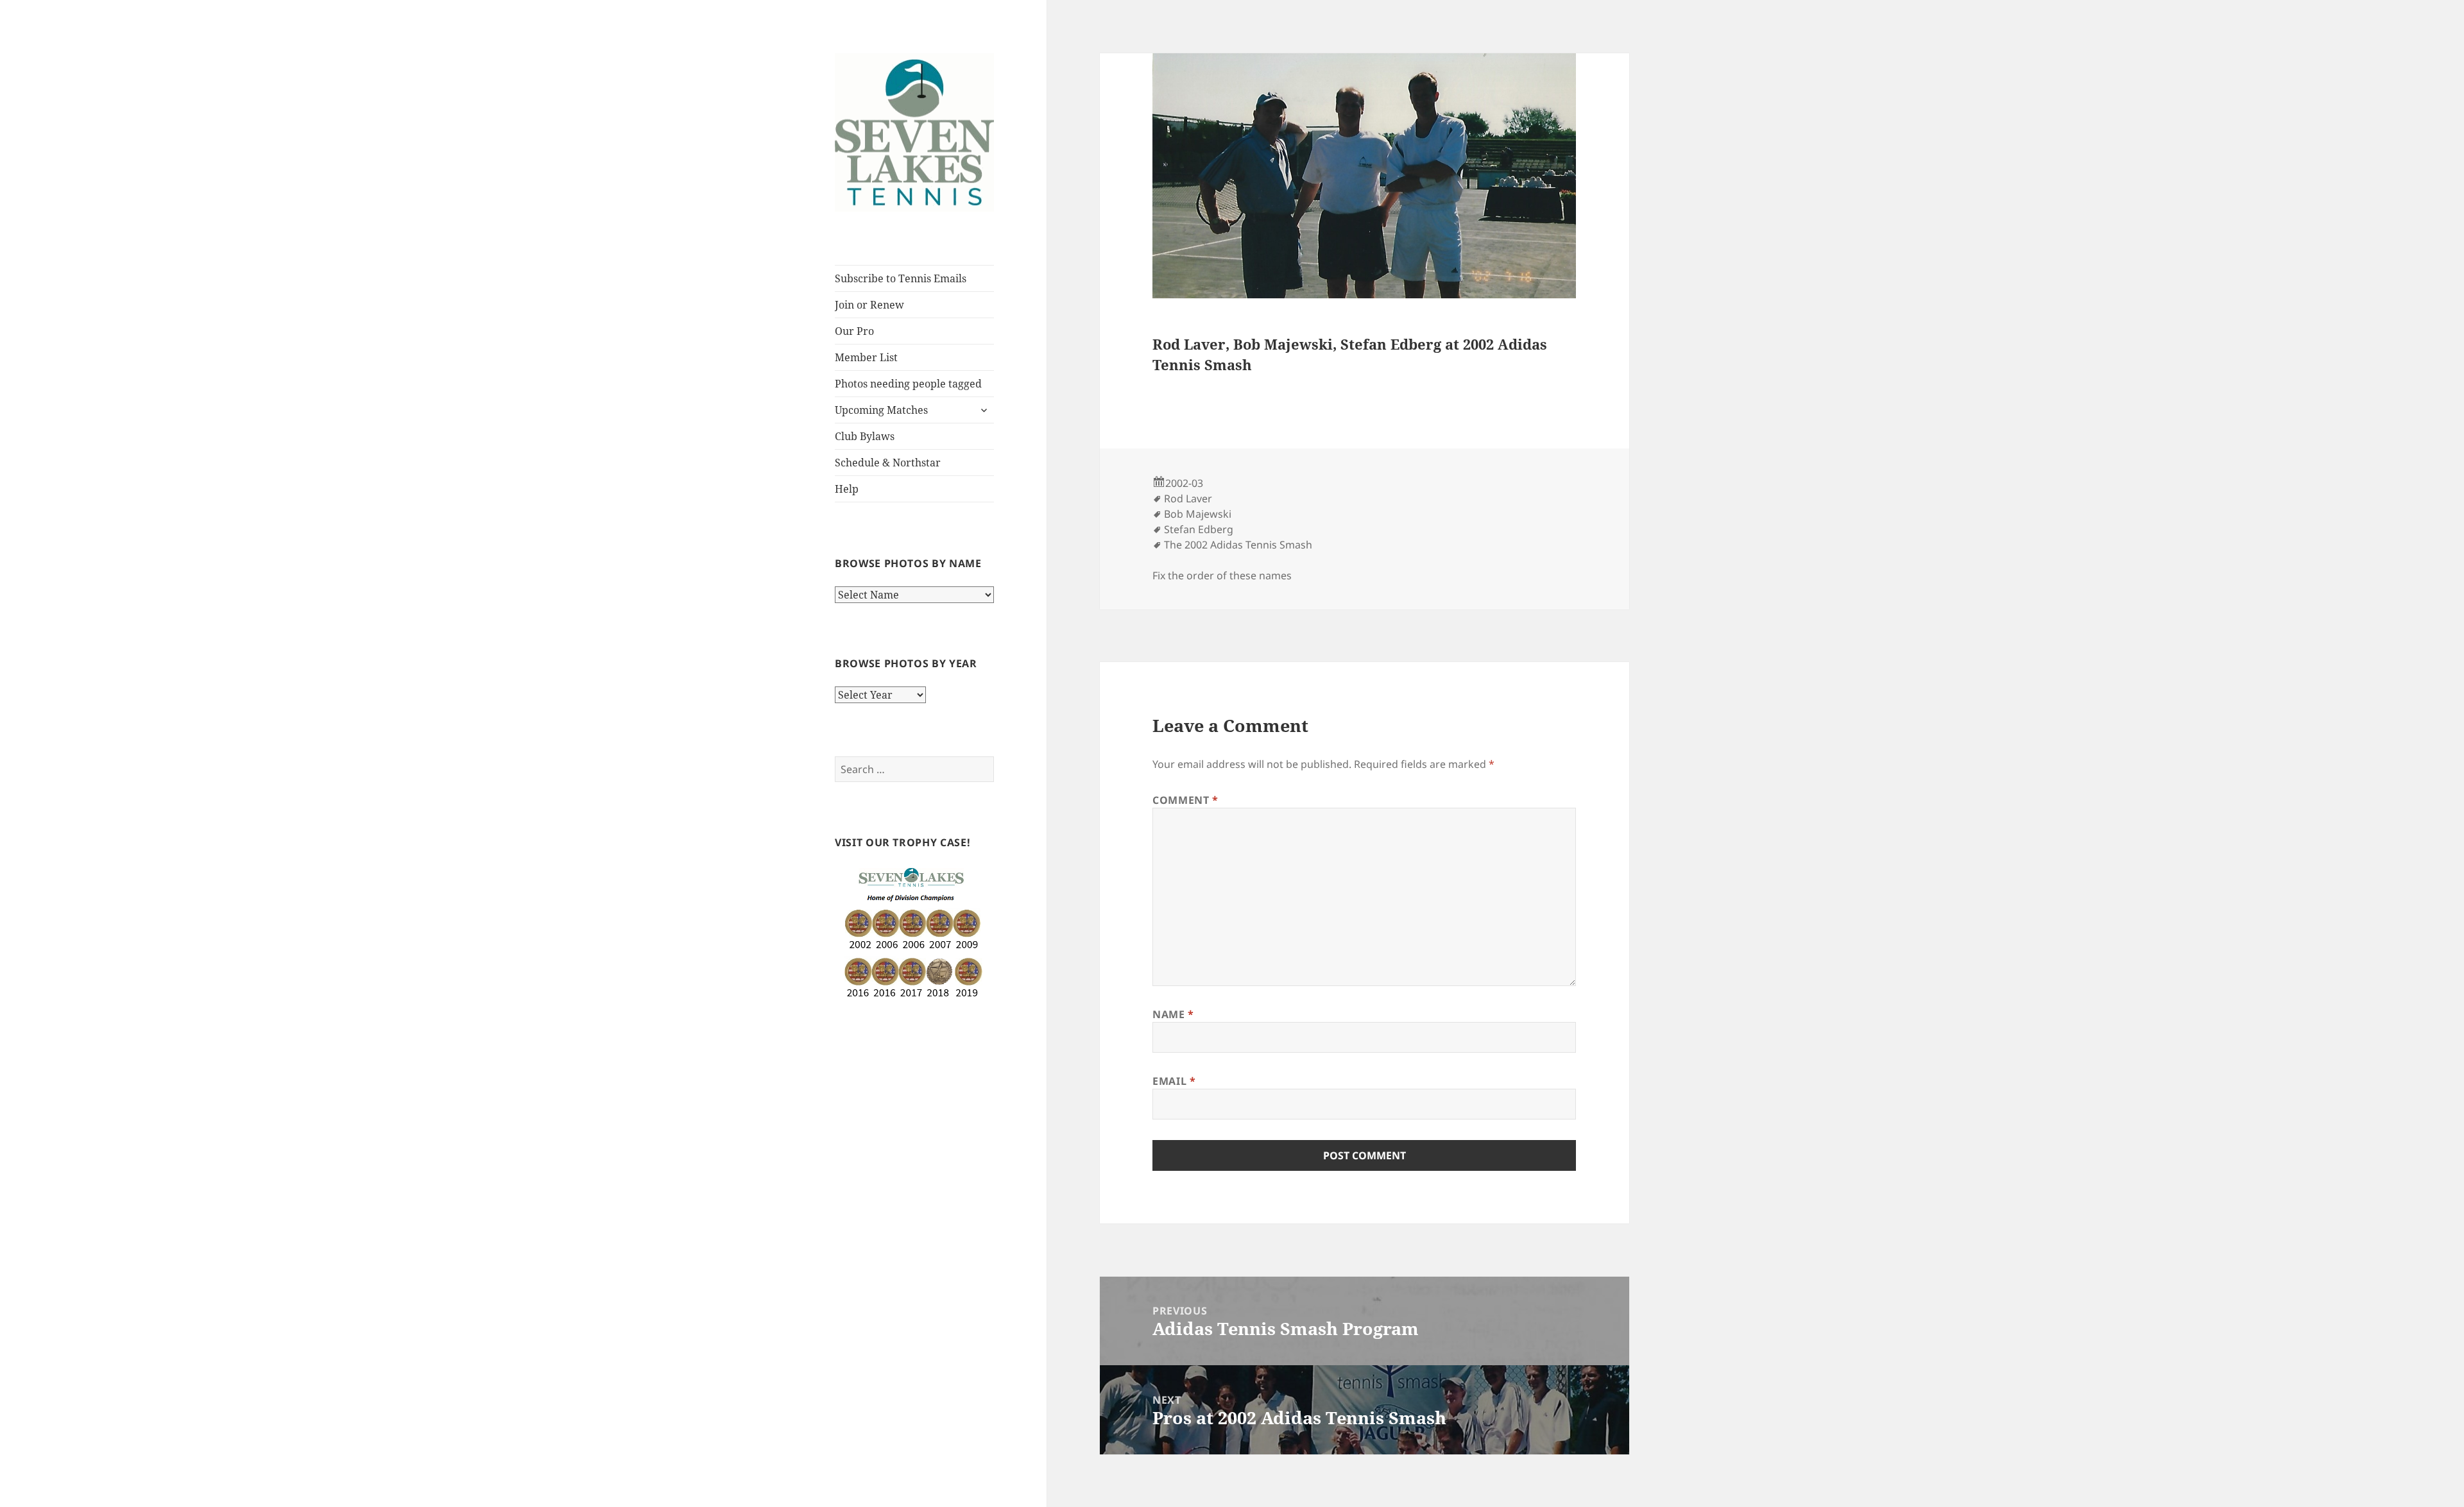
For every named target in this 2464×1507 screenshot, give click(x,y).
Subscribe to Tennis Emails (901, 278)
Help (847, 489)
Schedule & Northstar (888, 463)
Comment (1185, 800)
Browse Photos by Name (908, 563)
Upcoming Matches (881, 410)
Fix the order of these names (1222, 575)
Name (1173, 1014)
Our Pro (854, 331)
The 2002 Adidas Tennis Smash (1238, 545)
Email (1174, 1081)
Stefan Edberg (1199, 529)
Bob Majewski (1198, 514)
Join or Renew (869, 305)
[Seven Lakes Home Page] (914, 132)
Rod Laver (1188, 498)
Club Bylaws (865, 436)
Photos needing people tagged (908, 384)
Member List (866, 357)
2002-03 (1184, 483)
